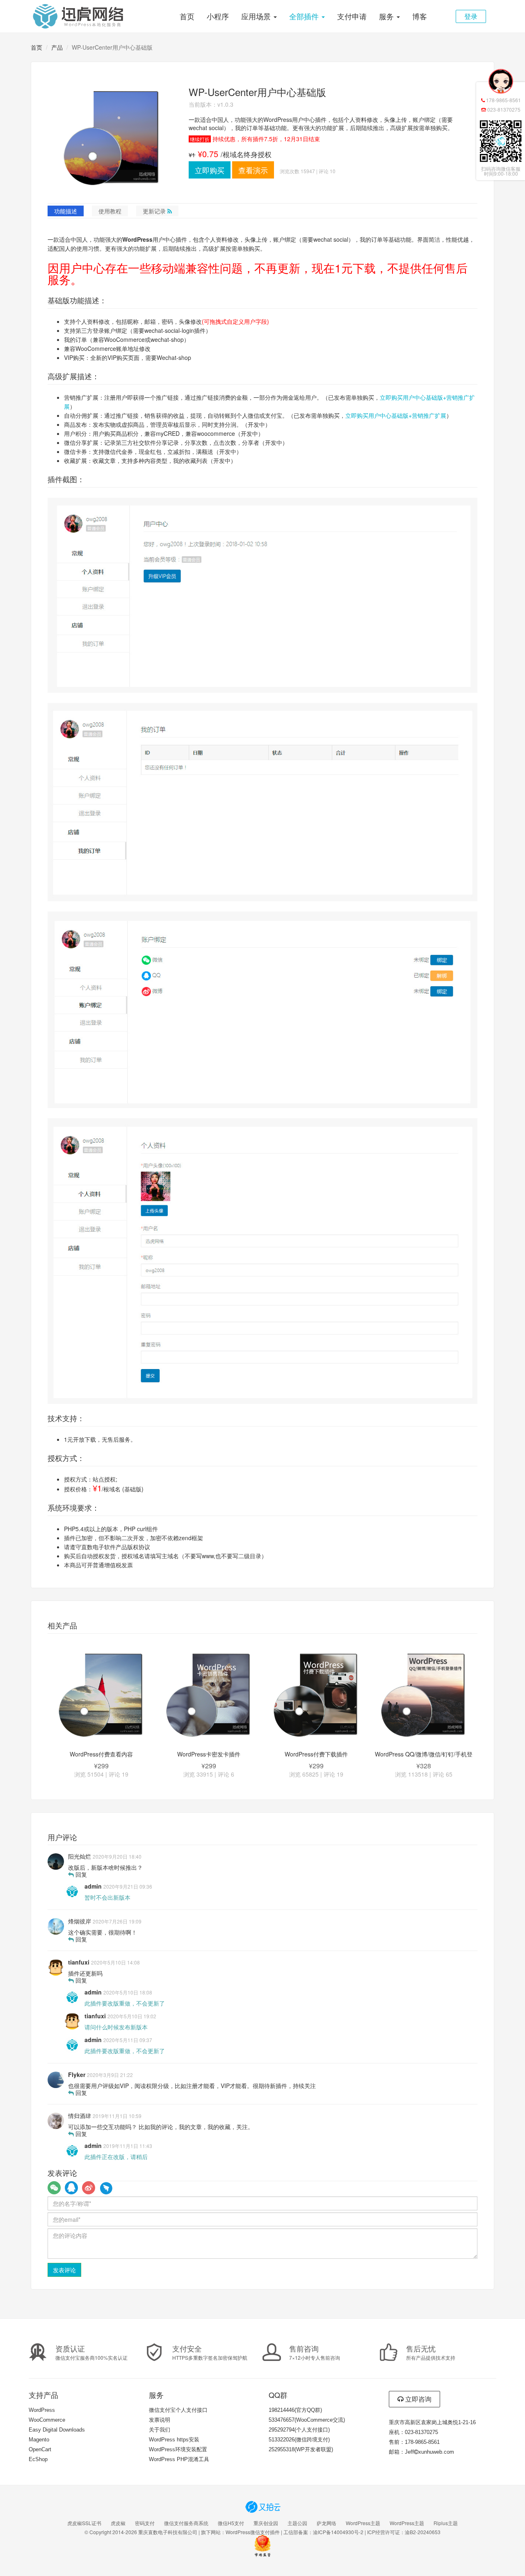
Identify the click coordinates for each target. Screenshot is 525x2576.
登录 (471, 16)
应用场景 (257, 16)
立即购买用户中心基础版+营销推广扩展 (396, 415)
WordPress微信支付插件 (253, 2532)
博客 (420, 16)
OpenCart (40, 2449)
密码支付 (145, 2523)
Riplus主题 (446, 2523)
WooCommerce (47, 2420)
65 (449, 1774)
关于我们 (160, 2430)
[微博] (89, 2188)
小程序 (218, 16)
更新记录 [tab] (155, 211)
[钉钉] (106, 2188)
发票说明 (160, 2420)
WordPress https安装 (174, 2440)
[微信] (54, 2188)
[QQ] (71, 2188)
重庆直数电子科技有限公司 (168, 2532)
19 (125, 1774)
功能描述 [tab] (66, 211)
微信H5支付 (231, 2523)
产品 (57, 47)
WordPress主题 (363, 2523)
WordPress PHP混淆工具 (179, 2459)
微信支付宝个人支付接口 (178, 2410)
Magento (39, 2440)
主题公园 (297, 2523)
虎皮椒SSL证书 (84, 2523)
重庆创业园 (266, 2523)
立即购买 (210, 170)
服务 (387, 16)
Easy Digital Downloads (57, 2430)
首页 (187, 16)
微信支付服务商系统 (186, 2523)
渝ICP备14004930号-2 (338, 2532)
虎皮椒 (118, 2523)
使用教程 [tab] (110, 211)
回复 (80, 1874)
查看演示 (253, 170)
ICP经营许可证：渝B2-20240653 (404, 2532)
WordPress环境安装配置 (178, 2449)
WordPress (42, 2410)
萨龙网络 (326, 2523)
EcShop (38, 2459)
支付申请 (352, 16)
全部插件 (305, 16)
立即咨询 (418, 2399)
